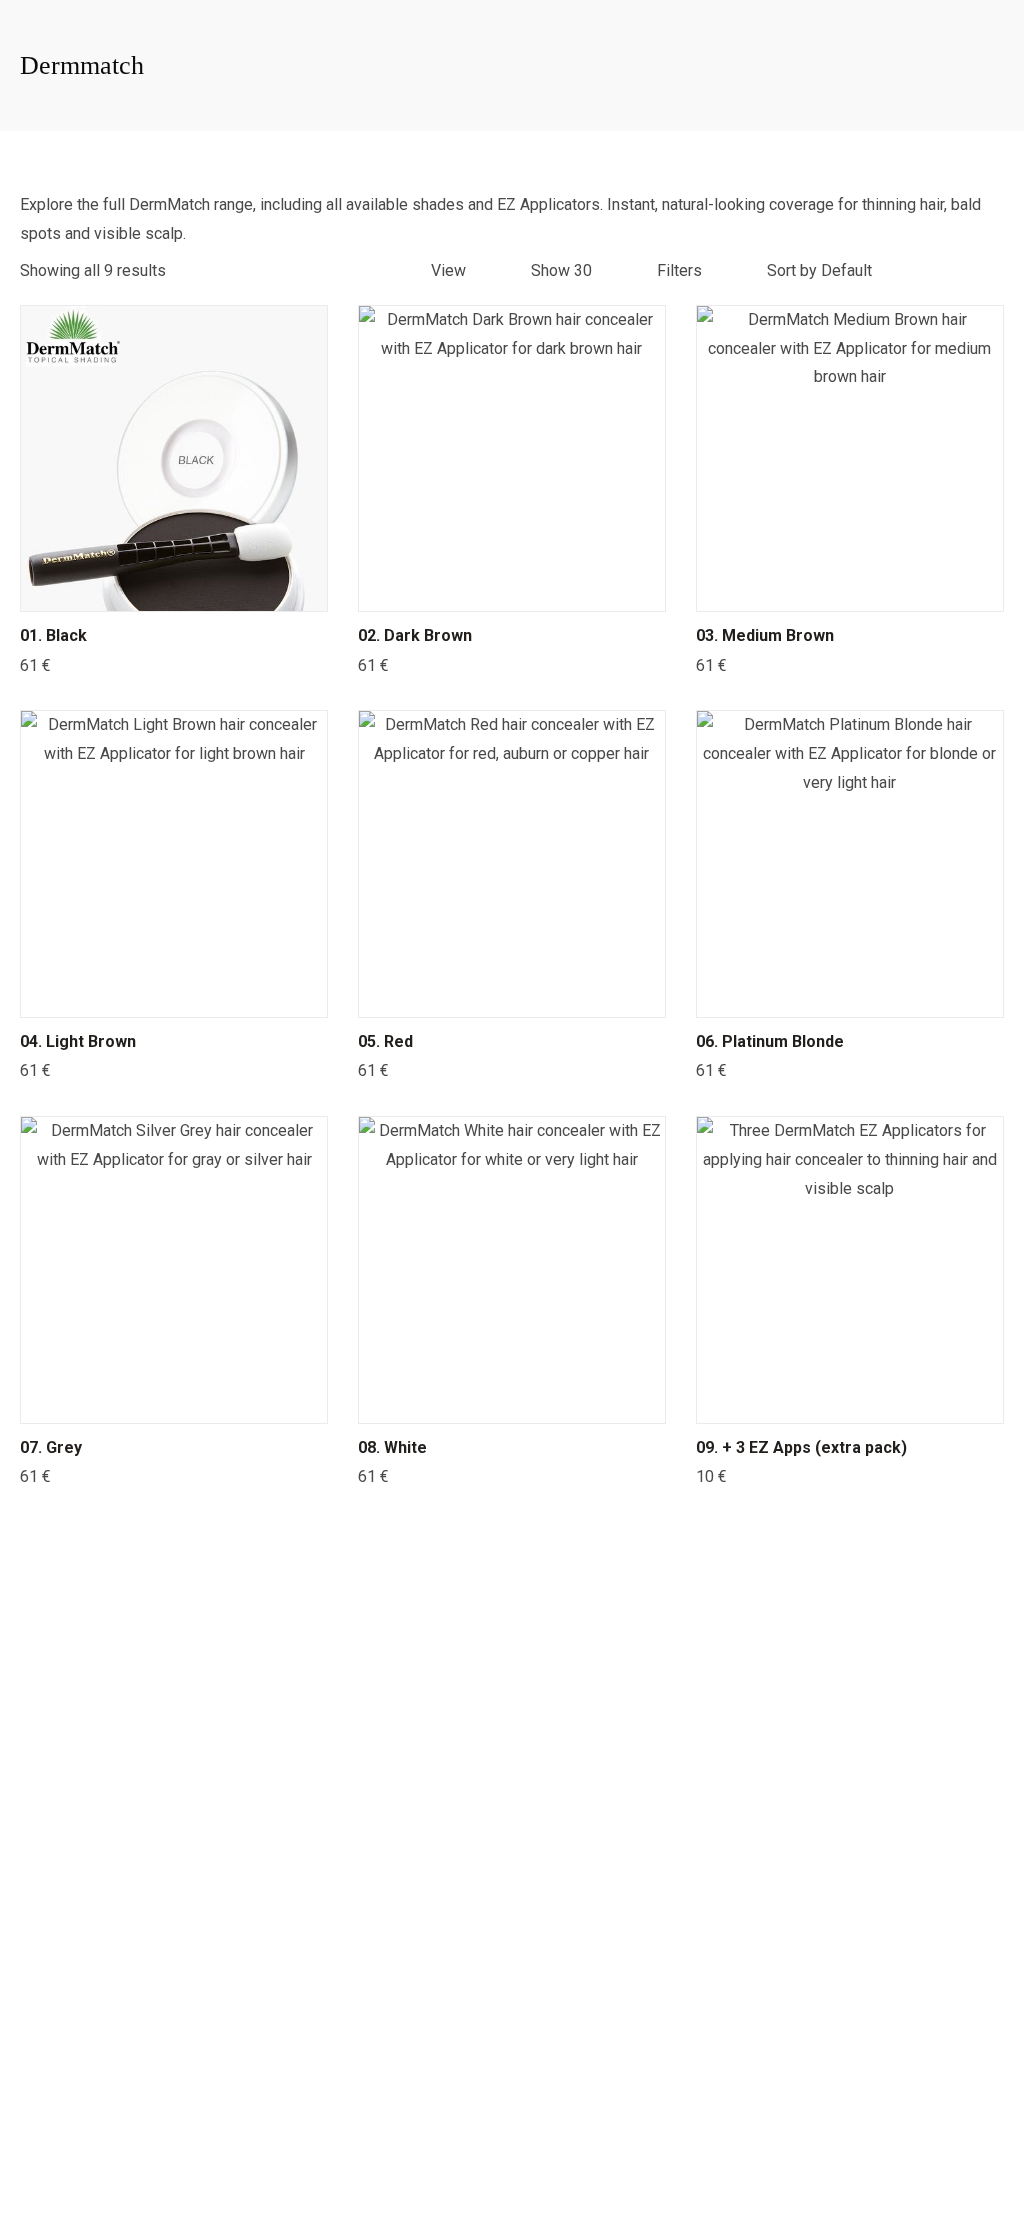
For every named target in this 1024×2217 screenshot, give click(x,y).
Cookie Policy (602, 2165)
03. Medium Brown (765, 635)
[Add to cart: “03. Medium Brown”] (850, 591)
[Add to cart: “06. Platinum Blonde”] (850, 997)
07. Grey (51, 1447)
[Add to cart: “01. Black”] (174, 591)
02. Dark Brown (415, 635)
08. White (392, 1447)
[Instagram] (120, 1658)
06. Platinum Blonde (770, 1041)
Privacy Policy (423, 2165)
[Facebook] (65, 1658)
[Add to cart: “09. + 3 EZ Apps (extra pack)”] (850, 1403)
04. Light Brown (78, 1041)
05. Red (385, 1041)
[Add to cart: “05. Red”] (512, 997)
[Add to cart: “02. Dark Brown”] (512, 591)
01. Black (53, 635)
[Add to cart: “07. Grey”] (174, 1403)
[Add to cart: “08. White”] (512, 1403)
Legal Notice (513, 2165)
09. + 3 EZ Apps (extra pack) (801, 1447)
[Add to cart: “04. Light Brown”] (174, 997)
